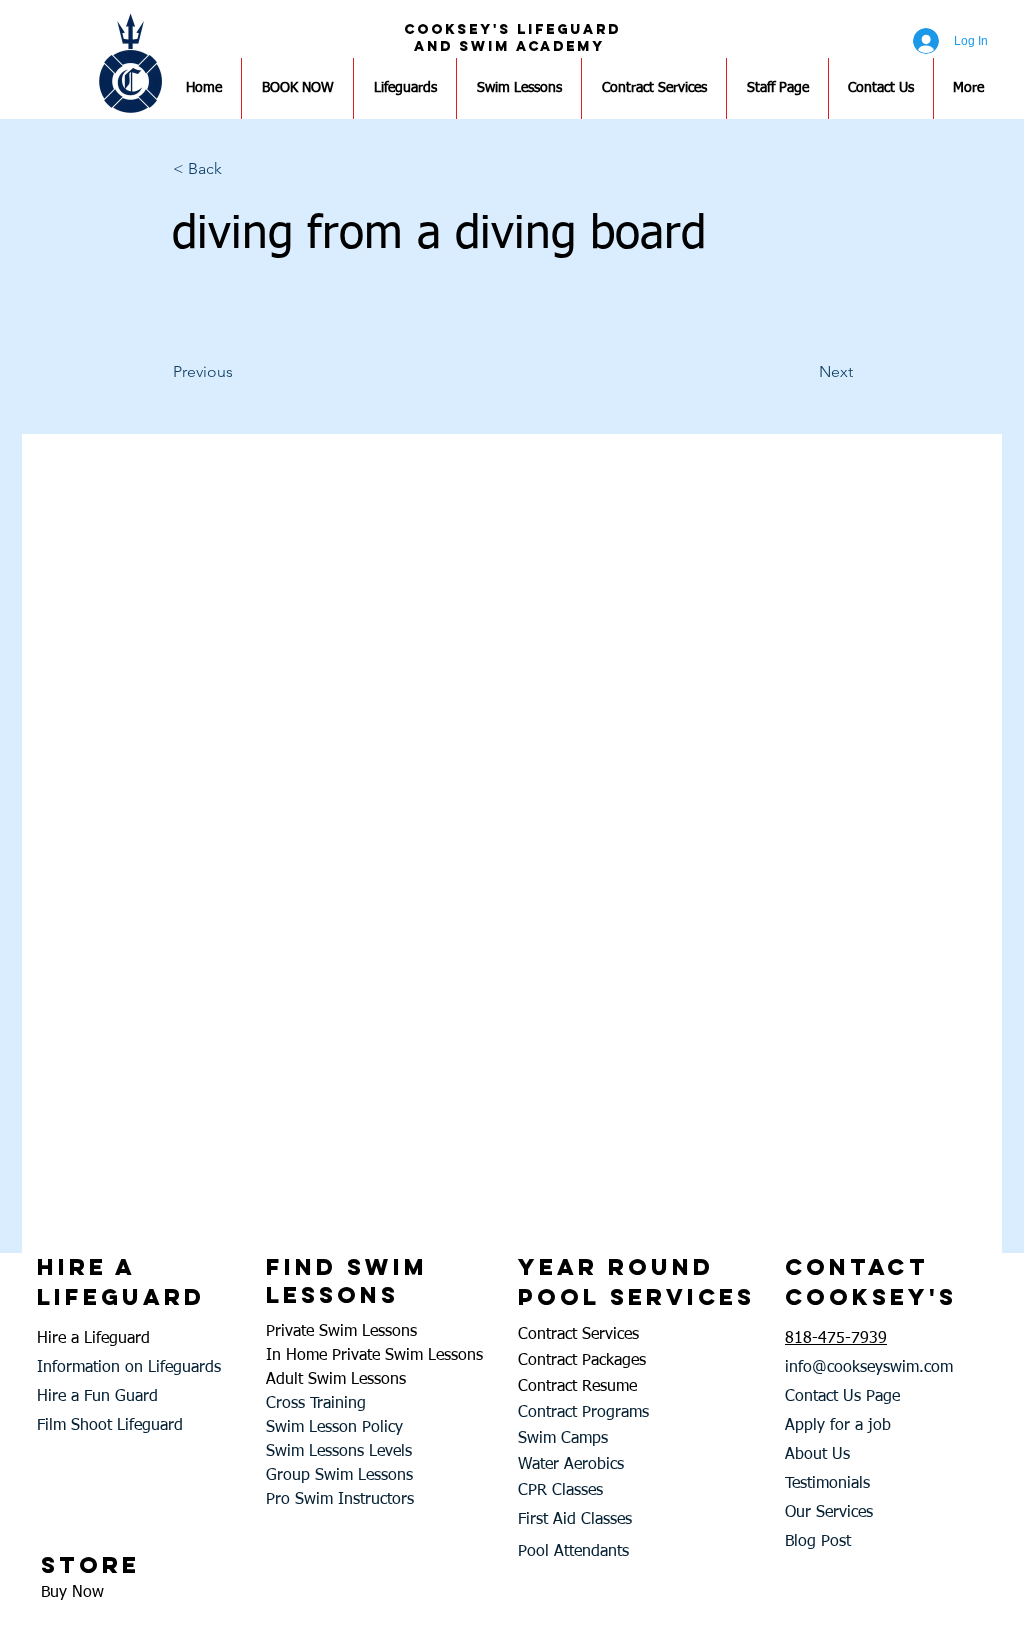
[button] (239, 169)
